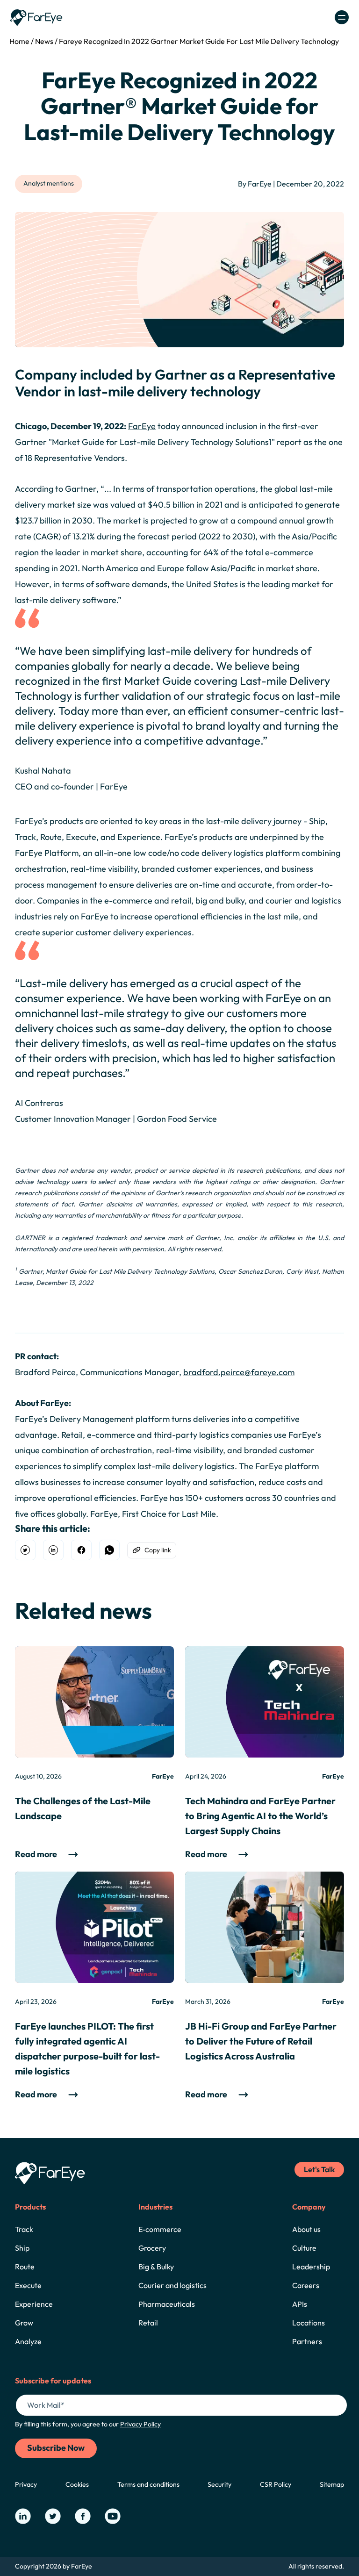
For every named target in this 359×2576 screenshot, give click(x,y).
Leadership (311, 2267)
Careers (306, 2285)
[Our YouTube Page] (113, 2516)
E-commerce (160, 2229)
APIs (300, 2304)
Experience (34, 2304)
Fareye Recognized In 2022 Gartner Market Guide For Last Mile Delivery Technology (199, 41)
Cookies (77, 2484)
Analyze (28, 2341)
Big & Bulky (156, 2267)
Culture (304, 2248)
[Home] (36, 18)
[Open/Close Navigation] (342, 17)
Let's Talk (319, 2169)
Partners (307, 2341)
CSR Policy (276, 2484)
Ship (22, 2248)
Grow (24, 2323)
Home (19, 41)
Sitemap (332, 2484)
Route (25, 2267)
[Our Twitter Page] (53, 2516)
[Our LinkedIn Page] (23, 2516)
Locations (309, 2323)
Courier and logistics (172, 2285)
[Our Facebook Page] (83, 2516)
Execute (28, 2285)
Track (24, 2229)
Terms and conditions (148, 2484)
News (44, 41)
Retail (148, 2323)
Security (219, 2484)
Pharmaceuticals (167, 2304)
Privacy (26, 2484)
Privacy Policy (140, 2424)
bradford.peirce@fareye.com (239, 1372)
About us (306, 2229)
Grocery (152, 2248)
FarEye (142, 426)
